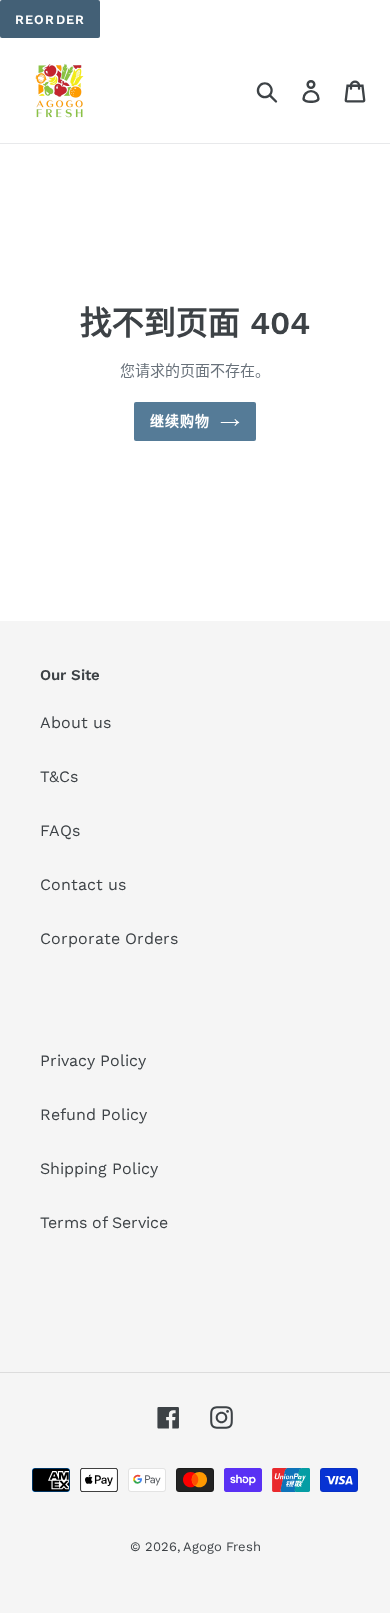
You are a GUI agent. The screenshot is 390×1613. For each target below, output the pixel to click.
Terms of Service (104, 1222)
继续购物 (180, 421)
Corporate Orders (109, 938)
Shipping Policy (99, 1168)
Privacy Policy (93, 1060)
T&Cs (59, 776)
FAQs (60, 830)
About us (75, 722)
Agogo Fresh (222, 1546)
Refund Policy (93, 1114)
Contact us (83, 884)
